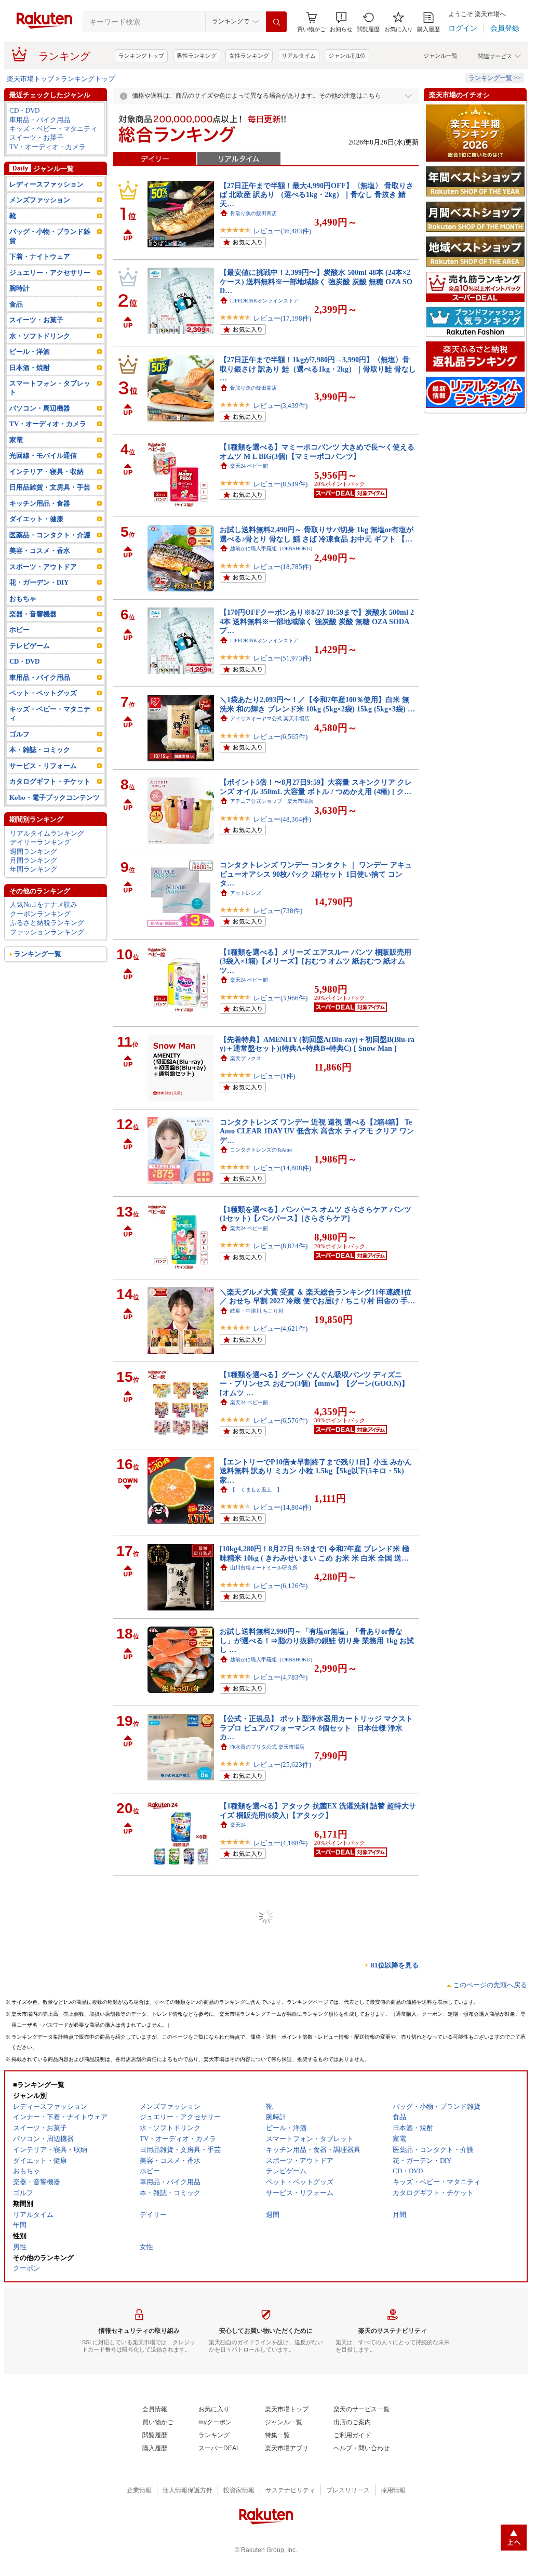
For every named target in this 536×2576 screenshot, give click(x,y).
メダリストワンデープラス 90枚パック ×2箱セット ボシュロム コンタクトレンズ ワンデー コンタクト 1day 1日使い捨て (318, 2499)
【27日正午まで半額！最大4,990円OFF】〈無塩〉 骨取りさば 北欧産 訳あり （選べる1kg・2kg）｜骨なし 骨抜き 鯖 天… (317, 195)
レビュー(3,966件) (280, 998)
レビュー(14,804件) (282, 1507)
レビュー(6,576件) (280, 1421)
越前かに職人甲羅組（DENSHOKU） (273, 549)
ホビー (19, 630)
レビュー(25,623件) (282, 1765)
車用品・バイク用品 (40, 120)
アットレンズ (246, 893)
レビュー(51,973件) (282, 658)
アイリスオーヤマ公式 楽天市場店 (270, 718)
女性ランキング (249, 56)
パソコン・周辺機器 (40, 408)
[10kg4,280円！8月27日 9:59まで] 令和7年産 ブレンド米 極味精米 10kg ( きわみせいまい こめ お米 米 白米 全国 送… (314, 1553)
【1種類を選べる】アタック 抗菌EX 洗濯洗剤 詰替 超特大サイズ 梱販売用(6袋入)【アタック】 (318, 1810)
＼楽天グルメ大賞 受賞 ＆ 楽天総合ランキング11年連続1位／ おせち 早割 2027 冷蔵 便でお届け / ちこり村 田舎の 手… (317, 1296)
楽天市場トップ (30, 79)
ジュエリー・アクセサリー (50, 273)
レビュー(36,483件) (282, 231)
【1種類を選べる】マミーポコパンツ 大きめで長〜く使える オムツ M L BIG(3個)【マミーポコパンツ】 (317, 451)
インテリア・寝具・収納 (46, 472)
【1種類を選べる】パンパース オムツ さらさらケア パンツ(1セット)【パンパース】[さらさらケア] (316, 1214)
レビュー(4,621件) (280, 1329)
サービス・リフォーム (43, 766)
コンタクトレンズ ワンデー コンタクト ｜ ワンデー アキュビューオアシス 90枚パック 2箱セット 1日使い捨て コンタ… (316, 874)
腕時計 (19, 288)
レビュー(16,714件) (282, 2453)
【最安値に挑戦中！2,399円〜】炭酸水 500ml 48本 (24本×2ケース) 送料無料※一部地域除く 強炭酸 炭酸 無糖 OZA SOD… (316, 281)
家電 (16, 440)
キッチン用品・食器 (40, 503)
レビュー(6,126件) (280, 1586)
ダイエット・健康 (36, 519)
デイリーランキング (40, 842)
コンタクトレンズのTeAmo (261, 1150)
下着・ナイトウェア (40, 256)
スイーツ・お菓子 (36, 137)
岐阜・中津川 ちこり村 (257, 1311)
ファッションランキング (47, 932)
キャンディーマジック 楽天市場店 (272, 2348)
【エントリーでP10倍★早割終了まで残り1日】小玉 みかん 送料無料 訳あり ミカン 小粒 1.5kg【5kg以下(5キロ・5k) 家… (316, 1471)
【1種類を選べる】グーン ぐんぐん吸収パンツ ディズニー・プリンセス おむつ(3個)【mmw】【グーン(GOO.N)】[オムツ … (314, 1384)
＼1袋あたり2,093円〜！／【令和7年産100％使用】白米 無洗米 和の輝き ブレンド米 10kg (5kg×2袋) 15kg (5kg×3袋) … (317, 704)
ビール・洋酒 (30, 352)
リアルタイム (299, 56)
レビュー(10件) (276, 2187)
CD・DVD (24, 110)
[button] (341, 22)
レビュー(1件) (274, 1076)
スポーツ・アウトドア (43, 567)
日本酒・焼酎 (30, 368)
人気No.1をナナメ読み (44, 904)
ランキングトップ (141, 56)
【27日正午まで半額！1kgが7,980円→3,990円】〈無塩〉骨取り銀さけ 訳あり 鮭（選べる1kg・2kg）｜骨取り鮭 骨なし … (318, 369)
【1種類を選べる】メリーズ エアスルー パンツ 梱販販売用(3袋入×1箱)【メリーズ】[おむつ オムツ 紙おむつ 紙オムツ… (316, 961)
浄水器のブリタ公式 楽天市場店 (267, 1747)
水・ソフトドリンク (40, 336)
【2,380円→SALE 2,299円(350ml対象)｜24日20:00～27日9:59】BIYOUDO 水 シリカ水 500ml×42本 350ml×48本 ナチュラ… (316, 2242)
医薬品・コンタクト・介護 (50, 535)
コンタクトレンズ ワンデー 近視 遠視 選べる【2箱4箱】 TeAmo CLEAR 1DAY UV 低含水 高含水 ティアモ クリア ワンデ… (317, 1131)
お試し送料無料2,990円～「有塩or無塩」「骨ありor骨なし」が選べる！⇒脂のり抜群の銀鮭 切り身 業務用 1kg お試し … (317, 1640)
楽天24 (238, 1825)
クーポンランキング (40, 914)
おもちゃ (23, 598)
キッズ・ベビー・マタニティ (53, 129)
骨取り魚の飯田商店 (253, 213)
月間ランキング (33, 860)
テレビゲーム (30, 646)
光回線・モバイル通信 (43, 455)
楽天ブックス (246, 1058)
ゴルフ (19, 734)
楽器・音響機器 (33, 614)
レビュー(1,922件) (280, 2109)
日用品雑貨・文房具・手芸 (50, 487)
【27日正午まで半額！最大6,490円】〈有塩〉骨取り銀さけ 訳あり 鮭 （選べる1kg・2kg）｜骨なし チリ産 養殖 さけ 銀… (315, 1985)
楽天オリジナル (248, 2091)
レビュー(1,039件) (280, 2022)
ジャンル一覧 (440, 56)
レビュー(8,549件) (280, 484)
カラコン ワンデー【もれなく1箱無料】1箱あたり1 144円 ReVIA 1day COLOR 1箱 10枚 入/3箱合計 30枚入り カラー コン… (318, 2329)
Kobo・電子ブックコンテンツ (55, 797)
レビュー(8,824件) (280, 1246)
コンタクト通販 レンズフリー (266, 2513)
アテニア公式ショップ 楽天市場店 (272, 801)
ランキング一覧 (38, 954)
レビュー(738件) (278, 911)
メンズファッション (40, 200)
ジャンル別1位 (347, 56)
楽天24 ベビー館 (249, 466)
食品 (16, 304)
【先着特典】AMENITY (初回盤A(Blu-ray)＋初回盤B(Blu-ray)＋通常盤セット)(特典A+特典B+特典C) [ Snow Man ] (317, 1044)
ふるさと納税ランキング (47, 923)
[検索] (276, 22)
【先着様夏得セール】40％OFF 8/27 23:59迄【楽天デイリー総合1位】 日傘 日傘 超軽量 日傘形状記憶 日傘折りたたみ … (317, 2417)
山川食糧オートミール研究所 (264, 1568)
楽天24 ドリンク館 (252, 2169)
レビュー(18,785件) (282, 567)
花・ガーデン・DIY (39, 582)
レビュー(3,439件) (280, 406)
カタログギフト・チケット (50, 781)
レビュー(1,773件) (280, 2532)
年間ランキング (33, 869)
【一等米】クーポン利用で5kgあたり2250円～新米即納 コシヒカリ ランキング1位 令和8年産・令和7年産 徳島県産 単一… (317, 1898)
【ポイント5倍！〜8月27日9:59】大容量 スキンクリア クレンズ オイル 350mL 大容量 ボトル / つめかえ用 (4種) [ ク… (316, 787)
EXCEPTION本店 (250, 1917)
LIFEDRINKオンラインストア (264, 301)
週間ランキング (33, 851)
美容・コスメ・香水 (40, 551)
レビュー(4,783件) (280, 1677)
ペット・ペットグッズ (43, 693)
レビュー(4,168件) (280, 1843)
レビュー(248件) (278, 1934)
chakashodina (244, 2435)
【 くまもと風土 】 (256, 1490)
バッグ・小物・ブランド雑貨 (50, 236)
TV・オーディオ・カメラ (48, 147)
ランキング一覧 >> (495, 78)
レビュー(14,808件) (282, 1168)
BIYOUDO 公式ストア (256, 2261)
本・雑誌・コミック (40, 750)
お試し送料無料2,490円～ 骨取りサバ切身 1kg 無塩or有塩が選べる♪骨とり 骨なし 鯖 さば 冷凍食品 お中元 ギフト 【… (317, 534)
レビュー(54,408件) (282, 2279)
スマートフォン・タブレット (50, 388)
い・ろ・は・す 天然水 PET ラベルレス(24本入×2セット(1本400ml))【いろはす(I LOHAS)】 (314, 2155)
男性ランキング (197, 56)
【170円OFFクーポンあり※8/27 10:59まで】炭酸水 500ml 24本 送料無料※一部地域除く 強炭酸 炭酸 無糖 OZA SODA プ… (317, 621)
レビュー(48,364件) (282, 819)
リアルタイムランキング (47, 833)
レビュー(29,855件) (282, 2366)
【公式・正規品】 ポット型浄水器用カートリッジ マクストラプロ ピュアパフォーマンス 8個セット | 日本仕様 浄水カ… (316, 1728)
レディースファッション (46, 184)
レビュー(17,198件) (282, 318)
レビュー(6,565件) (280, 737)
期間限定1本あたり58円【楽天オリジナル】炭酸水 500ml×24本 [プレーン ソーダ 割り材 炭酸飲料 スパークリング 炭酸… (318, 2072)
